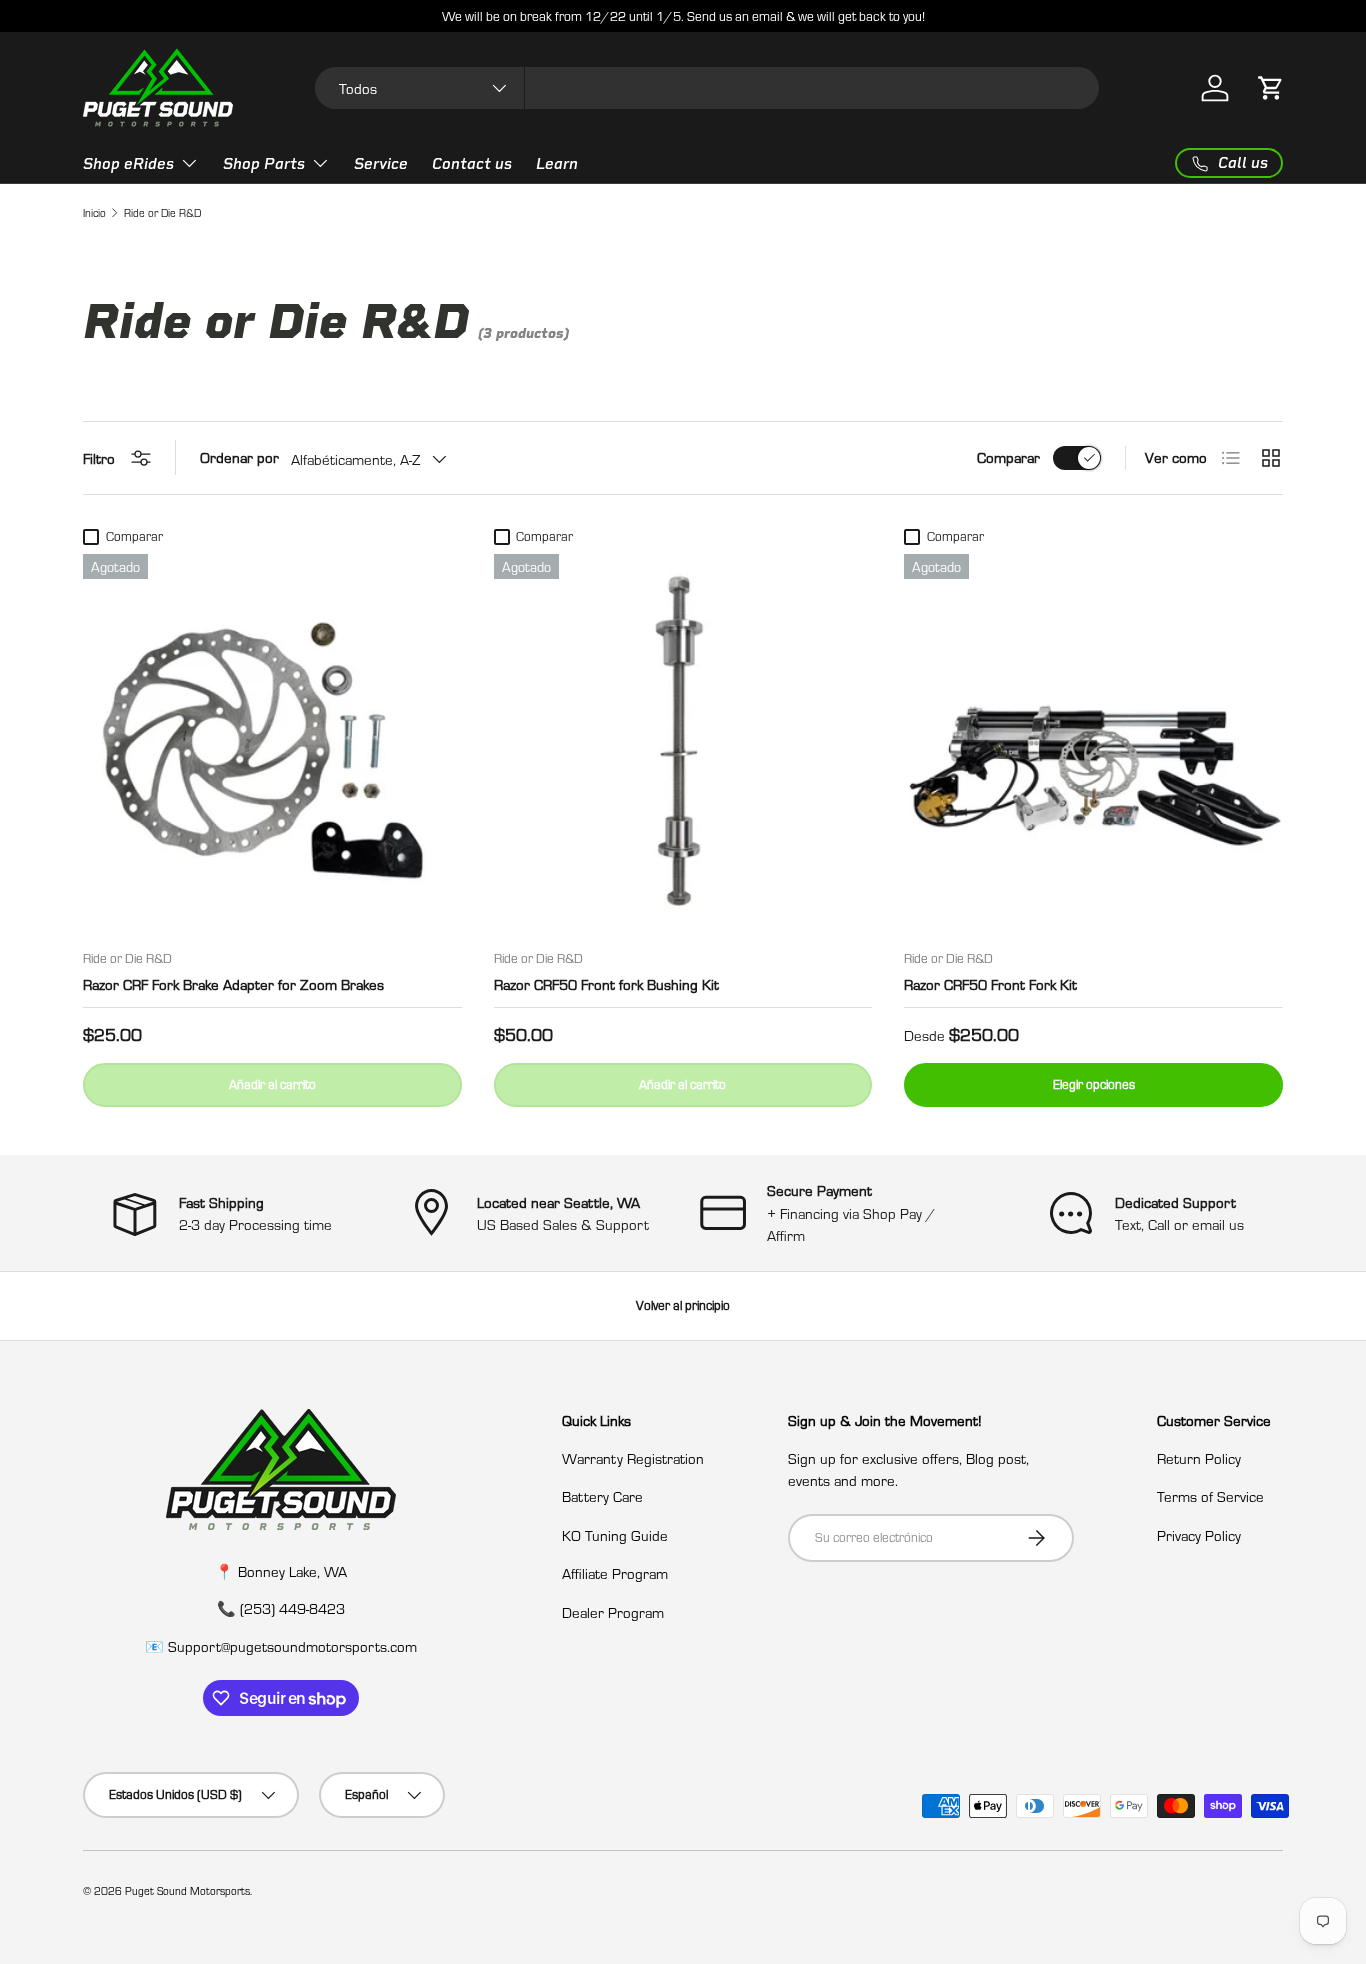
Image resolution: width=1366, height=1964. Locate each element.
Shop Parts (264, 164)
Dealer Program (613, 1612)
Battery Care (602, 1496)
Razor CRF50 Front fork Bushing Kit (606, 984)
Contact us (472, 164)
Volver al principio (683, 1305)
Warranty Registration (633, 1458)
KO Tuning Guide (615, 1535)
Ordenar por (239, 457)
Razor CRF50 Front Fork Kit (990, 984)
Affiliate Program (615, 1573)
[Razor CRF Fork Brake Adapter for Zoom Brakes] (272, 743)
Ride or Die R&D (162, 212)
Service (381, 164)
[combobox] (707, 88)
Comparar (1008, 457)
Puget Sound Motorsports (187, 1890)
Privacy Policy (1199, 1535)
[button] (1271, 88)
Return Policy (1199, 1458)
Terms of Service (1210, 1496)
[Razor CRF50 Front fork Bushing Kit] (683, 743)
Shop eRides (128, 164)
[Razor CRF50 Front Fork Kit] (1093, 743)
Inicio (94, 212)
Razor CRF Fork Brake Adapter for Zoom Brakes (233, 984)
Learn (557, 164)
